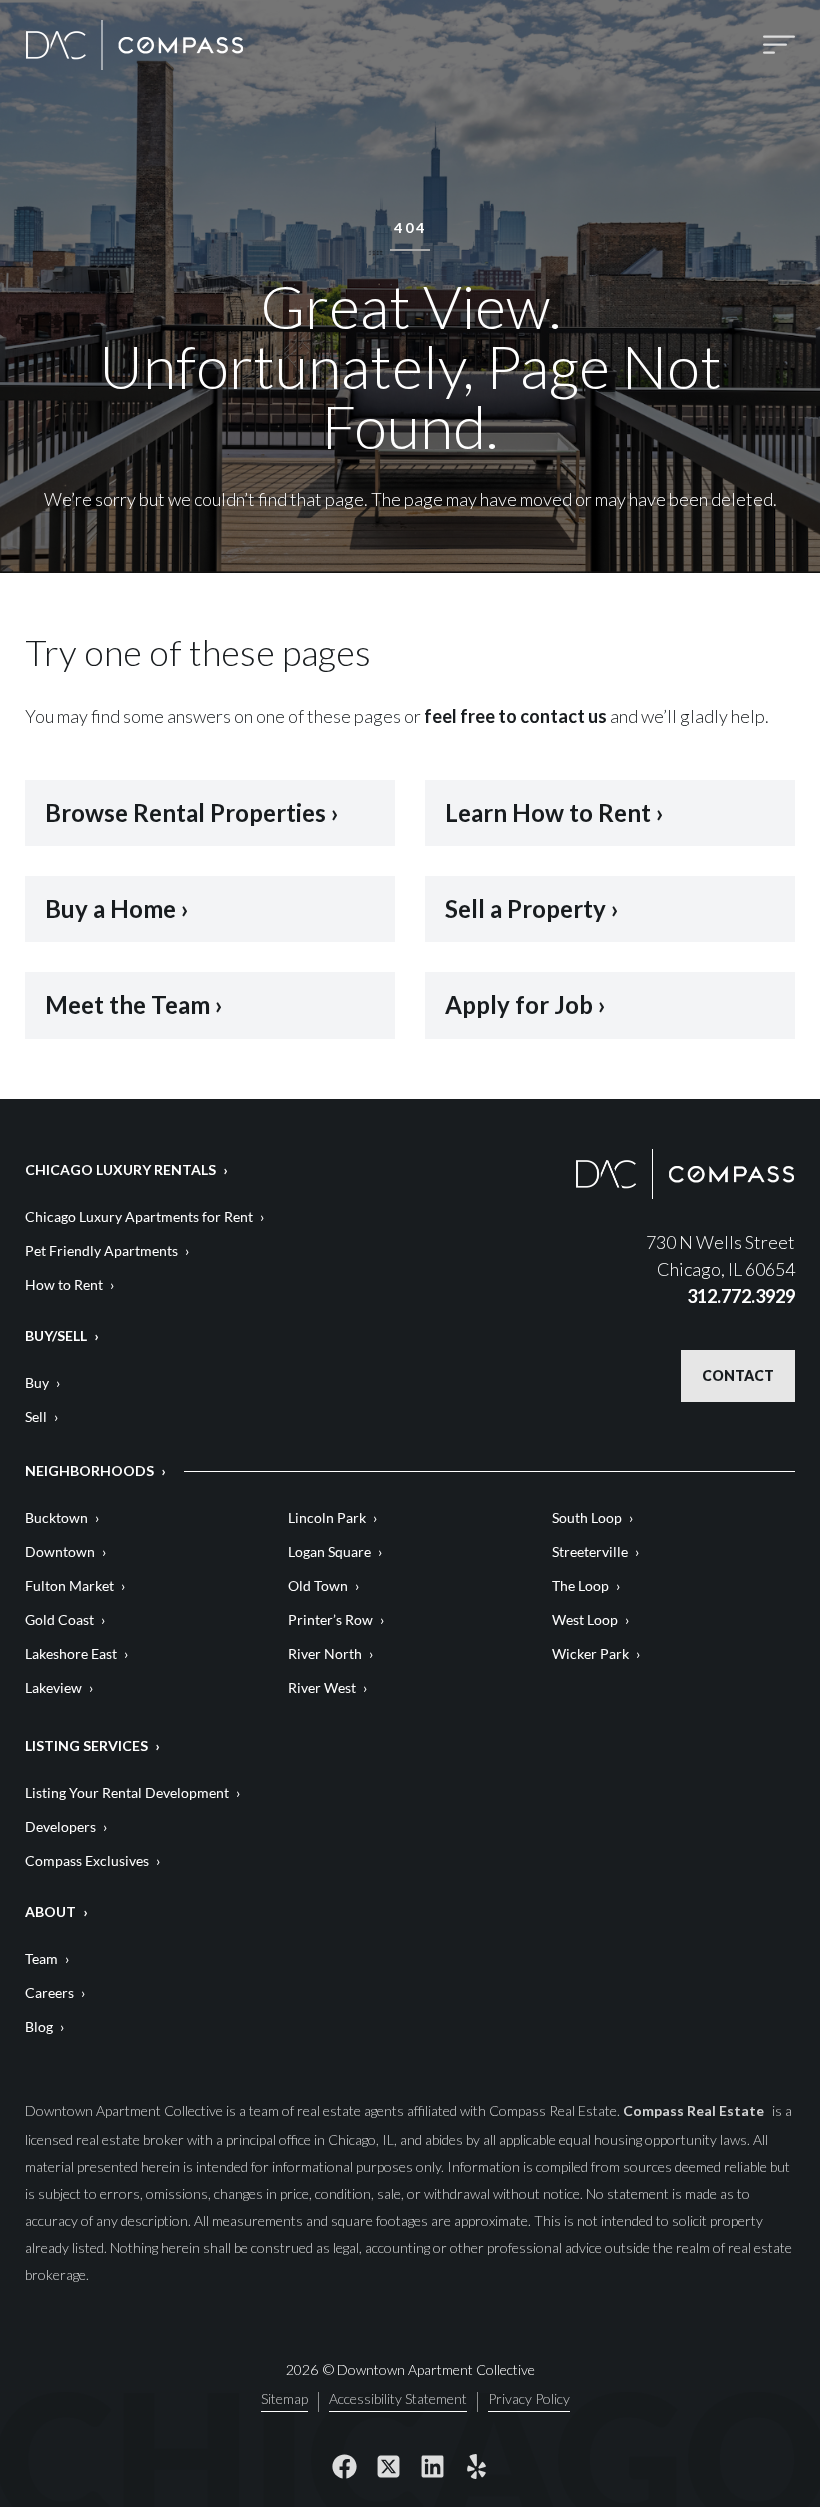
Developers (60, 1826)
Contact (738, 1375)
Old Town (318, 1585)
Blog (39, 2026)
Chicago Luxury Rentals (120, 1169)
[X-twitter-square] (388, 2467)
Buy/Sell (56, 1335)
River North (325, 1653)
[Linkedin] (432, 2467)
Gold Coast (59, 1619)
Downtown (60, 1551)
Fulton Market (69, 1585)
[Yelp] (476, 2467)
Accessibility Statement (398, 2399)
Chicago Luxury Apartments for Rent (139, 1216)
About (50, 1911)
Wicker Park (590, 1653)
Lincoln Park (327, 1517)
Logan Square (329, 1551)
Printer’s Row (330, 1619)
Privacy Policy (529, 2399)
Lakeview (53, 1687)
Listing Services (86, 1745)
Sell (36, 1416)
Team (41, 1958)
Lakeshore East (71, 1653)
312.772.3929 (741, 1296)
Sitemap (284, 2399)
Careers (49, 1992)
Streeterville (590, 1551)
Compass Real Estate (695, 2110)
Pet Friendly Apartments (101, 1250)
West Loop (585, 1619)
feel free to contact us (515, 716)
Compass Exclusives (87, 1860)
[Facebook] (344, 2467)
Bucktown (56, 1517)
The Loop (580, 1585)
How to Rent (64, 1284)
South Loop (587, 1517)
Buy (37, 1382)
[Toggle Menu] (779, 44)
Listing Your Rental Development (127, 1792)
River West (322, 1687)
